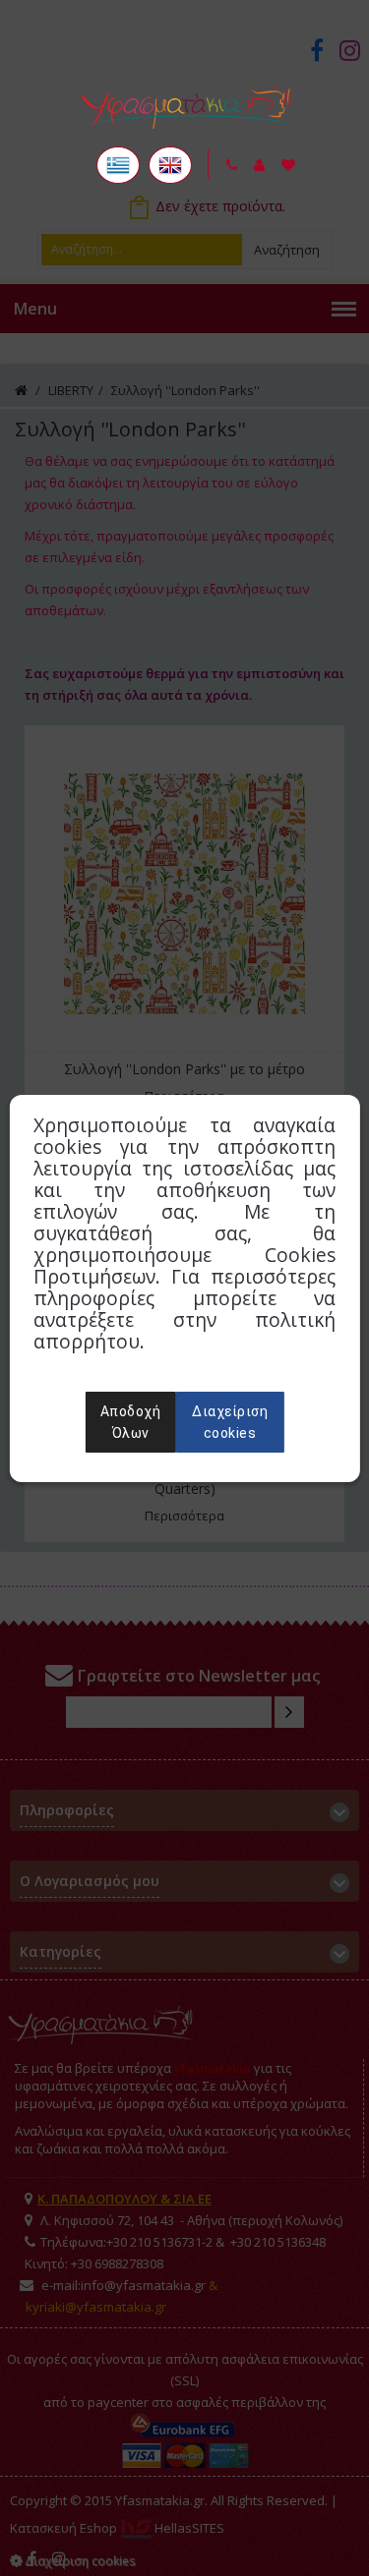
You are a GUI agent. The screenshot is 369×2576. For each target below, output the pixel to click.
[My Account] (259, 165)
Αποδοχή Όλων (131, 1422)
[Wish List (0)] (288, 165)
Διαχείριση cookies (230, 1422)
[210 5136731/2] (232, 165)
